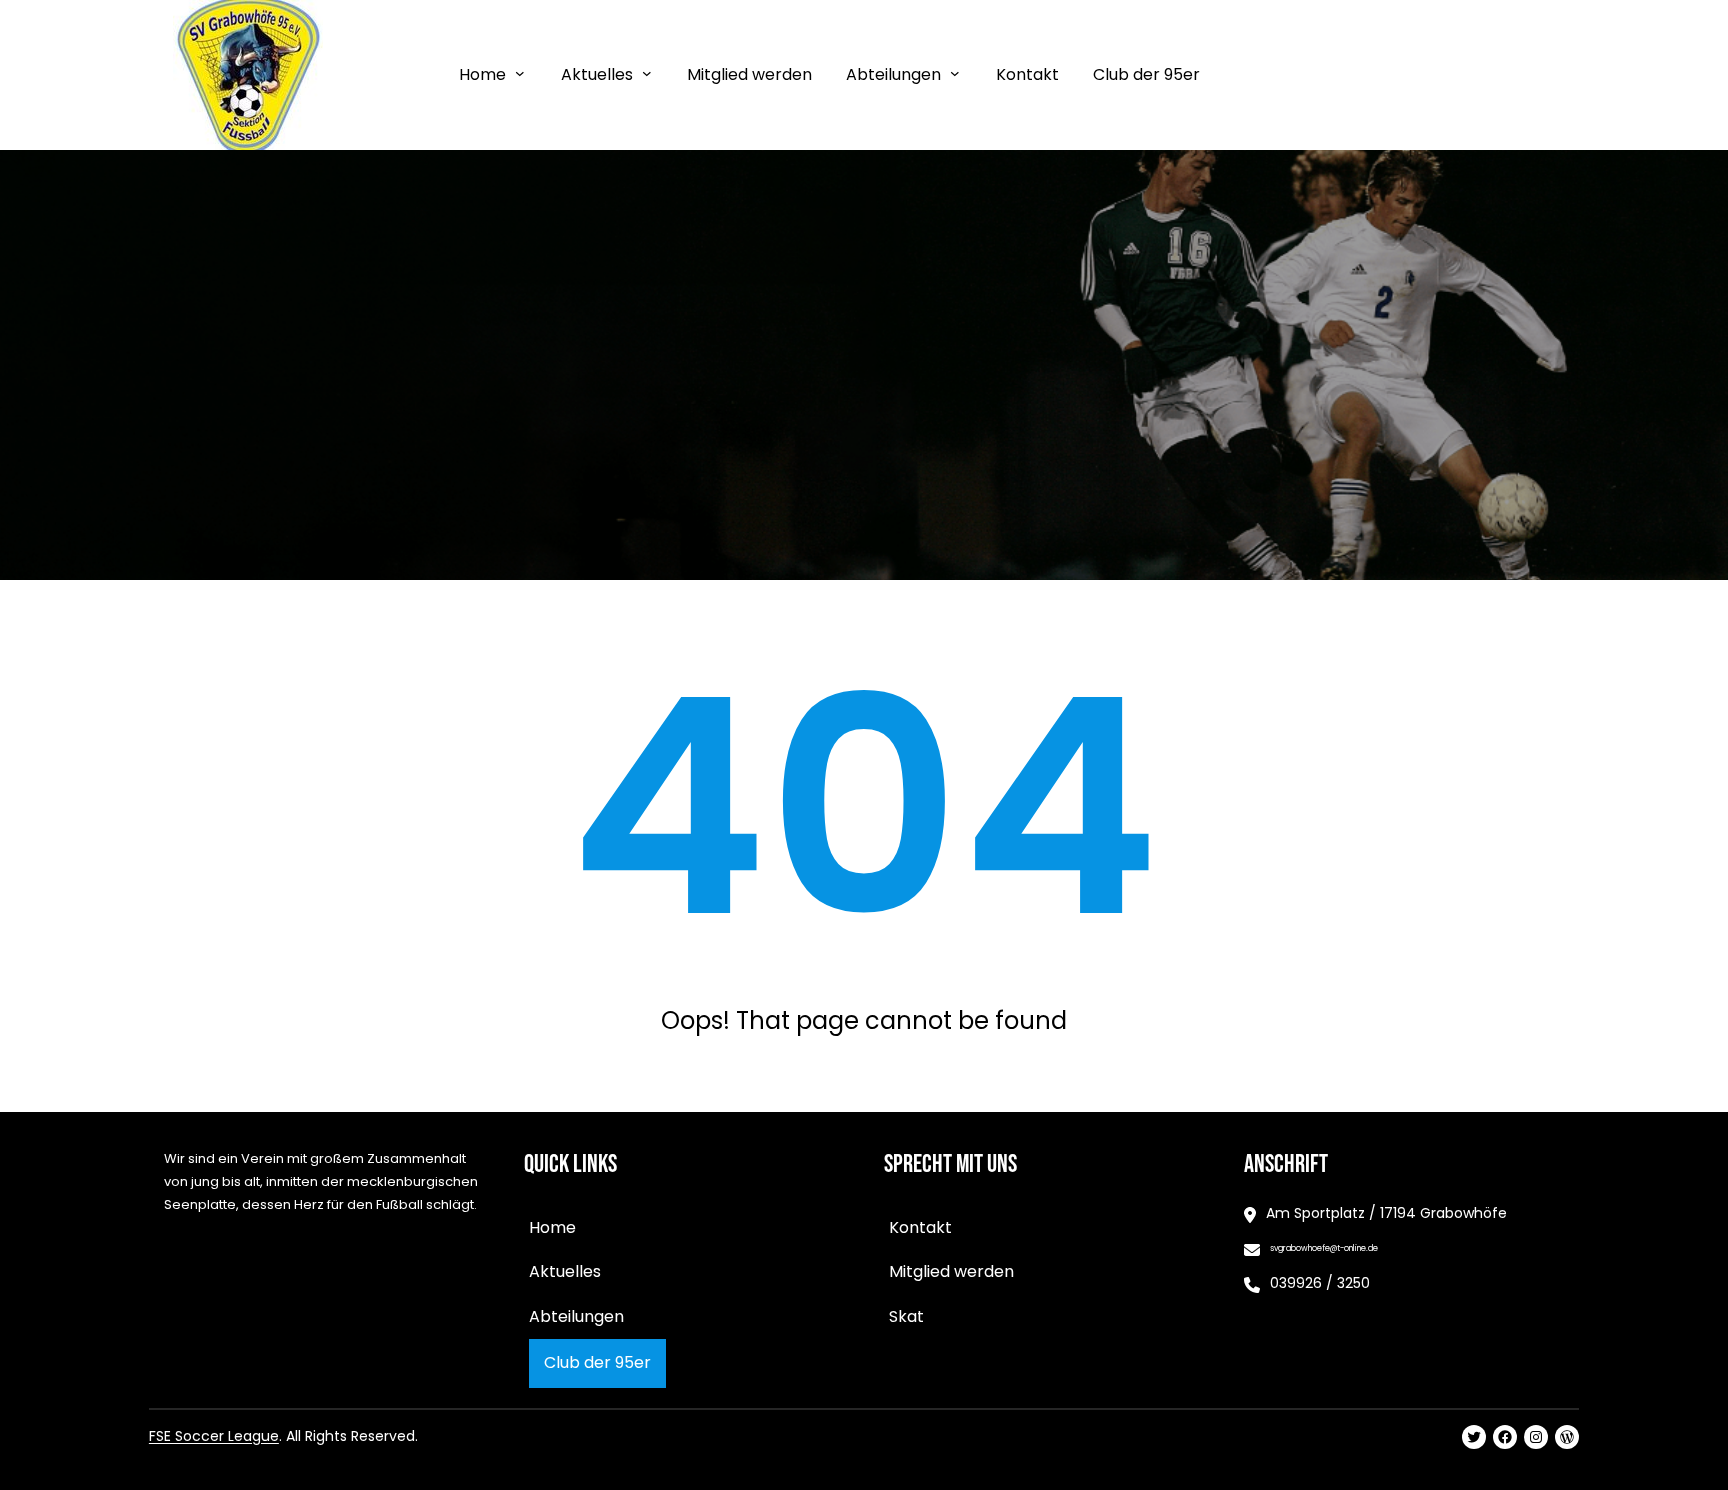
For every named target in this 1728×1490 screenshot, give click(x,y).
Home (482, 74)
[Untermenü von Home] (520, 73)
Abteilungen (893, 74)
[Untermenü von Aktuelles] (647, 73)
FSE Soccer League (214, 1436)
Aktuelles (597, 74)
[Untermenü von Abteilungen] (955, 73)
